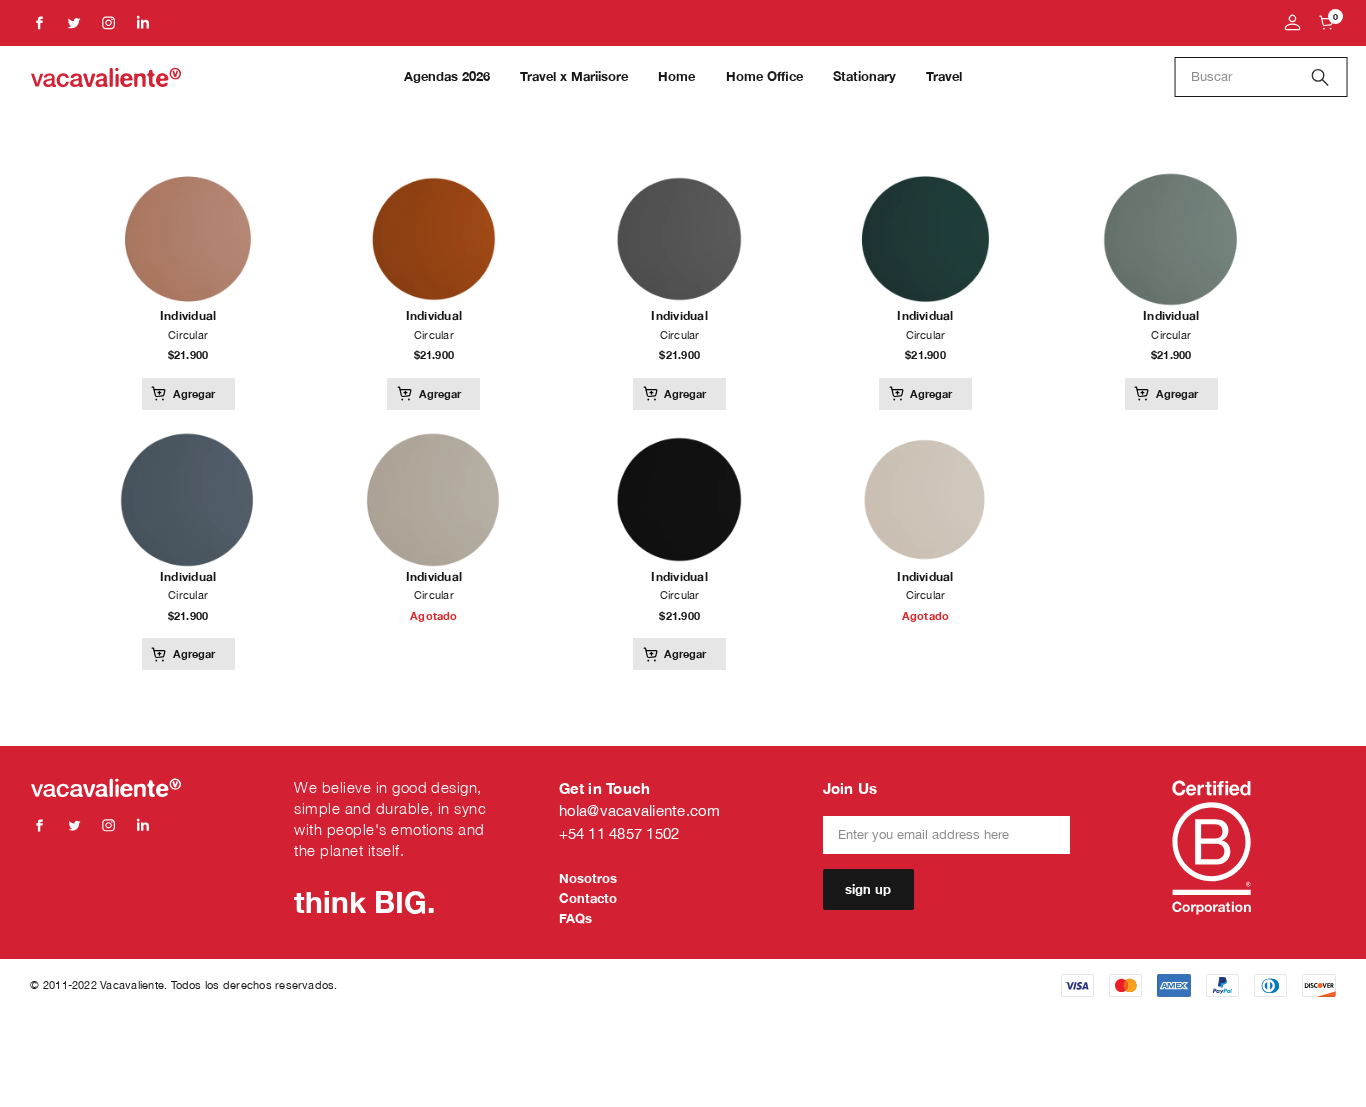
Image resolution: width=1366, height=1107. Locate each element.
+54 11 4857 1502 (619, 833)
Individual (188, 315)
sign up (868, 889)
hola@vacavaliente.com (640, 810)
